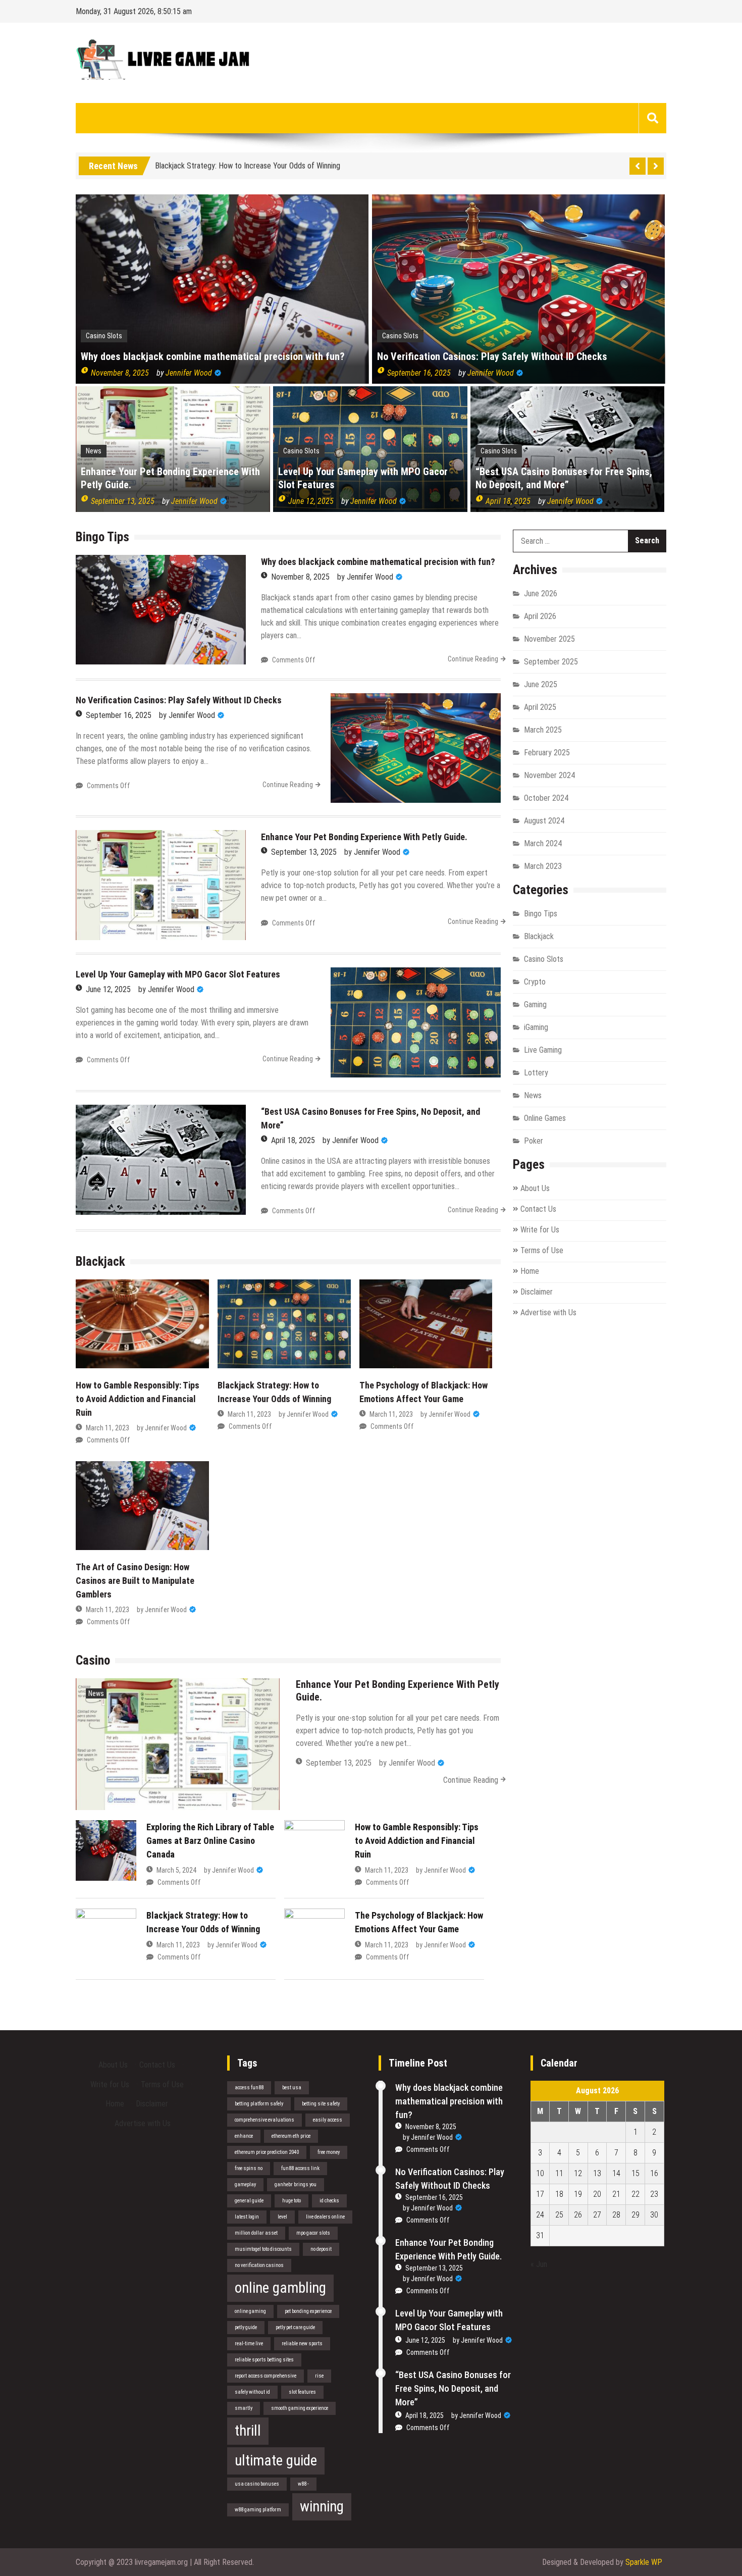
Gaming (535, 1004)
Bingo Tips (541, 914)
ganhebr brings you (296, 2184)
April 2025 (540, 707)
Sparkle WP (644, 2562)
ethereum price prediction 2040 (267, 2152)
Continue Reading (473, 659)
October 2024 (546, 798)
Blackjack (539, 936)
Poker (534, 1141)
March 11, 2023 (108, 1428)
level (282, 2217)
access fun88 (249, 2088)
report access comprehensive (266, 2376)
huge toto (291, 2201)
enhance (244, 2136)
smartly (244, 2408)
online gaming (250, 2311)
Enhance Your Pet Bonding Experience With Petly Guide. (170, 478)
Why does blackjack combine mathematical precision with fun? (213, 356)
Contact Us (538, 1209)
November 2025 (549, 639)
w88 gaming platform (258, 2510)
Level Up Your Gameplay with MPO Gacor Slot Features (363, 478)
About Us (535, 1188)
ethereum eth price (291, 2136)
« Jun (539, 2264)
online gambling (280, 2288)
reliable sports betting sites (264, 2360)
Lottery (536, 1073)
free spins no (249, 2168)
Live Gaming (543, 1050)
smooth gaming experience (300, 2408)
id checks (329, 2201)
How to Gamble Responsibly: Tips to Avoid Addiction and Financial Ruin (138, 1399)
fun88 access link (300, 2168)
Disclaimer (537, 1292)
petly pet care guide (295, 2327)
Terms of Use (542, 1250)
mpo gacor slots (313, 2233)
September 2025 (551, 662)
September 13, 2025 (123, 501)
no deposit (321, 2249)
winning (322, 2506)
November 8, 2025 (120, 373)
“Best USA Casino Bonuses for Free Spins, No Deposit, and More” (564, 478)
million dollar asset (256, 2233)
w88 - (303, 2484)
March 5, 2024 (176, 1870)
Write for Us (540, 1230)
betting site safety (321, 2104)
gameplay (245, 2184)
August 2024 (544, 821)
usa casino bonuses (257, 2484)
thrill (248, 2431)
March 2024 (543, 843)
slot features (302, 2392)
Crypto (535, 982)
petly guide (246, 2327)
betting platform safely (259, 2104)
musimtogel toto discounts (263, 2249)
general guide (249, 2201)
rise (319, 2376)
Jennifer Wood (189, 373)
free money (329, 2152)
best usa (292, 2088)
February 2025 (547, 753)
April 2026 (540, 616)
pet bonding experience (308, 2311)
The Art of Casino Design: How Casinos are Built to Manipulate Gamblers (135, 1581)
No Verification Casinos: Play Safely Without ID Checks (492, 356)
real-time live (249, 2343)
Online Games (545, 1118)
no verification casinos (259, 2265)
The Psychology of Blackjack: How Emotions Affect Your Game (255, 165)
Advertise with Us (548, 1312)
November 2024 (549, 775)
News (94, 451)
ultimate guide (276, 2460)
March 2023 (543, 866)
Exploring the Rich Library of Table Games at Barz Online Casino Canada (210, 1841)
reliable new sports (302, 2343)
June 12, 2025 (311, 501)
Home (530, 1271)
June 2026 (541, 594)
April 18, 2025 (508, 501)
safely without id (252, 2392)
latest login (247, 2217)
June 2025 (541, 684)
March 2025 (543, 730)
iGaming (536, 1027)
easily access (328, 2120)
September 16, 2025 (419, 373)
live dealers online (325, 2217)
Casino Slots (104, 336)
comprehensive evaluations (264, 2120)
